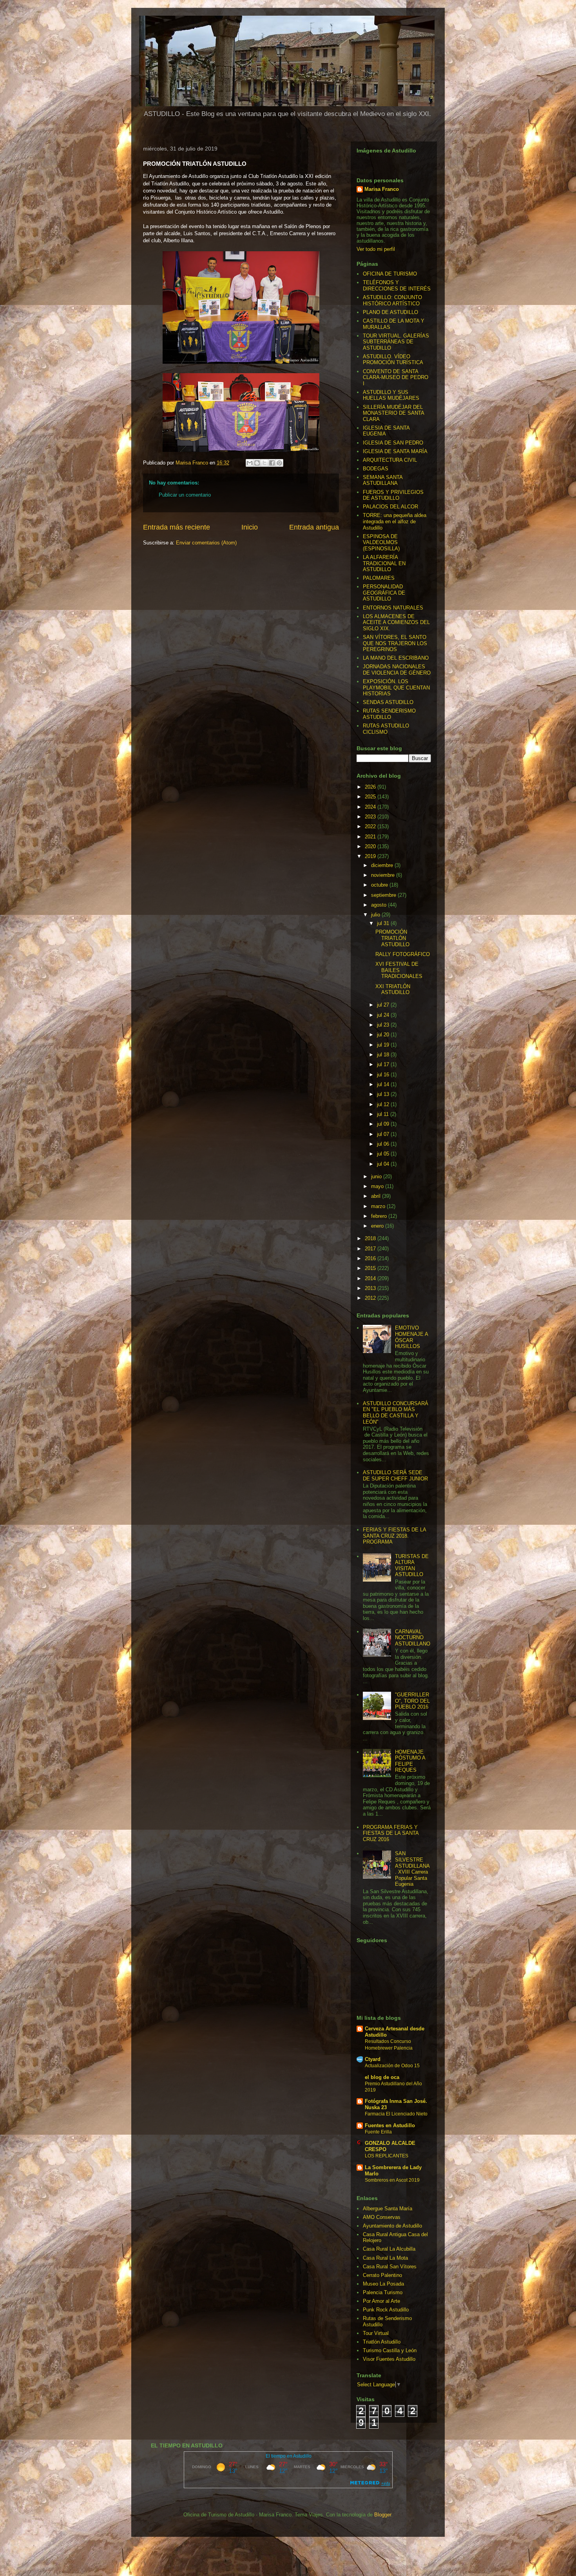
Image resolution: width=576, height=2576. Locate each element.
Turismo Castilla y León (390, 2350)
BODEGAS (376, 469)
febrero (380, 1216)
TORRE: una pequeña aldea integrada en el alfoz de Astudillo (395, 521)
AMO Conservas (382, 2217)
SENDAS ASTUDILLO (388, 702)
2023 (371, 817)
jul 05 (384, 1154)
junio (377, 1176)
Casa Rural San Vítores (390, 2267)
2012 (371, 1298)
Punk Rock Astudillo (386, 2310)
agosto (379, 905)
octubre (380, 885)
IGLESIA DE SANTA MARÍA (395, 451)
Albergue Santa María (388, 2209)
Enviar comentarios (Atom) (206, 543)
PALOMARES (379, 578)
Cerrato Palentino (382, 2275)
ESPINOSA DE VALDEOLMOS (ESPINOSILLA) (381, 542)
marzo (379, 1206)
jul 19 (384, 1045)
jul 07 (384, 1134)
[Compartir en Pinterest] (279, 463)
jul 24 (384, 1015)
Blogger (383, 2515)
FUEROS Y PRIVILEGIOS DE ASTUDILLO (393, 495)
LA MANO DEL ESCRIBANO (396, 658)
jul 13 (384, 1094)
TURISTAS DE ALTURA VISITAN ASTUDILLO (412, 1566)
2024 (371, 807)
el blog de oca (382, 2077)
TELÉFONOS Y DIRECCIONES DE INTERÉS (397, 286)
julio (376, 915)
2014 (371, 1278)
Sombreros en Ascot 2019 (392, 2180)
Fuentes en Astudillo (390, 2125)
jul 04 (384, 1164)
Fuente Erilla (378, 2132)
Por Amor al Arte (381, 2301)
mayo (378, 1186)
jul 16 (384, 1075)
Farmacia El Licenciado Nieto (396, 2114)
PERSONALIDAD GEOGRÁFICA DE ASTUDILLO (384, 593)
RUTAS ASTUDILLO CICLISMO (386, 729)
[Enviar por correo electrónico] (250, 463)
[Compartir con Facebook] (272, 463)
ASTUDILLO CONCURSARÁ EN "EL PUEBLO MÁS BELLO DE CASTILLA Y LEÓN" (396, 1413)
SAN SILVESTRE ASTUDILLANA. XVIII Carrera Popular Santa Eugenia (412, 1869)
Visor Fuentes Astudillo (389, 2359)
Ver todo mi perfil (376, 249)
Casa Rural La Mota (385, 2258)
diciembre (383, 865)
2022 (371, 826)
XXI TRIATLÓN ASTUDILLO (393, 990)
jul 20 (384, 1035)
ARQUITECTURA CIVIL (390, 460)
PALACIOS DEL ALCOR (390, 507)
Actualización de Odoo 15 (392, 2066)
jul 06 (384, 1144)
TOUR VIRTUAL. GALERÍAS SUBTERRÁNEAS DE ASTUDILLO (396, 342)
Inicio (250, 527)
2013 (371, 1288)
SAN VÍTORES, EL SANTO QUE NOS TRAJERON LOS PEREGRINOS (395, 643)
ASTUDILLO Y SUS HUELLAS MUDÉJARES (391, 395)
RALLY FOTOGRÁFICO (403, 954)
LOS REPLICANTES (387, 2156)
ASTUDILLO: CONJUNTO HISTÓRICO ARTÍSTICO (392, 300)
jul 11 (384, 1114)
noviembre (384, 875)
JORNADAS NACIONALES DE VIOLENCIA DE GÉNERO (397, 670)
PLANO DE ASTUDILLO (390, 312)
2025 (371, 797)
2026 (371, 787)
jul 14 (384, 1084)
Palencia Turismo (383, 2292)
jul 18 (384, 1055)
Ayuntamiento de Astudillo (392, 2226)
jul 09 (384, 1124)
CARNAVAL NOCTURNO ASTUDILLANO (413, 1638)
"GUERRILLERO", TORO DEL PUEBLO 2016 (412, 1701)
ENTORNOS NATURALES (393, 608)
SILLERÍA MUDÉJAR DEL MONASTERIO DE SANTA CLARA (393, 413)
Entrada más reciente (177, 527)
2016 (371, 1258)
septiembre (384, 895)
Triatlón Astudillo (382, 2342)
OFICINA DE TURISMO (390, 274)
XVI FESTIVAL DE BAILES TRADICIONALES (399, 970)
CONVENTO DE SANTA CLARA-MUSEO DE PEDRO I (396, 377)
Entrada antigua (314, 527)
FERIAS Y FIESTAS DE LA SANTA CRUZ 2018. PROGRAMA (394, 1536)
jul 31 (384, 923)
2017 (371, 1249)
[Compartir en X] (264, 463)
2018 (371, 1238)
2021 (371, 837)
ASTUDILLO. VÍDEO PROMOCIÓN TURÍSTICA (393, 360)
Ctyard (373, 2059)
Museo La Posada (383, 2284)
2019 (371, 856)
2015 (371, 1268)
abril (377, 1196)
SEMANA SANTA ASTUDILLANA (383, 480)
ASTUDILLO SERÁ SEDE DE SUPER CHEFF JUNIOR (395, 1476)
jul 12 (384, 1104)
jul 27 (384, 1005)
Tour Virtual (376, 2333)
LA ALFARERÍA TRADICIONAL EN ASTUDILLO (384, 563)
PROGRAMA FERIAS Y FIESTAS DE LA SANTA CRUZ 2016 (391, 1833)
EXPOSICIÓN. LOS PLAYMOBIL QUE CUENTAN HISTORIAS (396, 688)
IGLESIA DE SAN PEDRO (393, 443)
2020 (371, 846)
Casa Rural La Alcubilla (389, 2249)
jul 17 (384, 1064)
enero (378, 1226)
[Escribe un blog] (257, 463)
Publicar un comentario (185, 495)
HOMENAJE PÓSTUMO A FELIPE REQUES (410, 1761)
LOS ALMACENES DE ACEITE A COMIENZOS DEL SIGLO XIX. (396, 622)
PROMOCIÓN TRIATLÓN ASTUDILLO (392, 938)
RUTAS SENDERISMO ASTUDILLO (389, 714)
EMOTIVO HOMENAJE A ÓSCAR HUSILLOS (411, 1337)
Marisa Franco (382, 189)
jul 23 (384, 1025)
